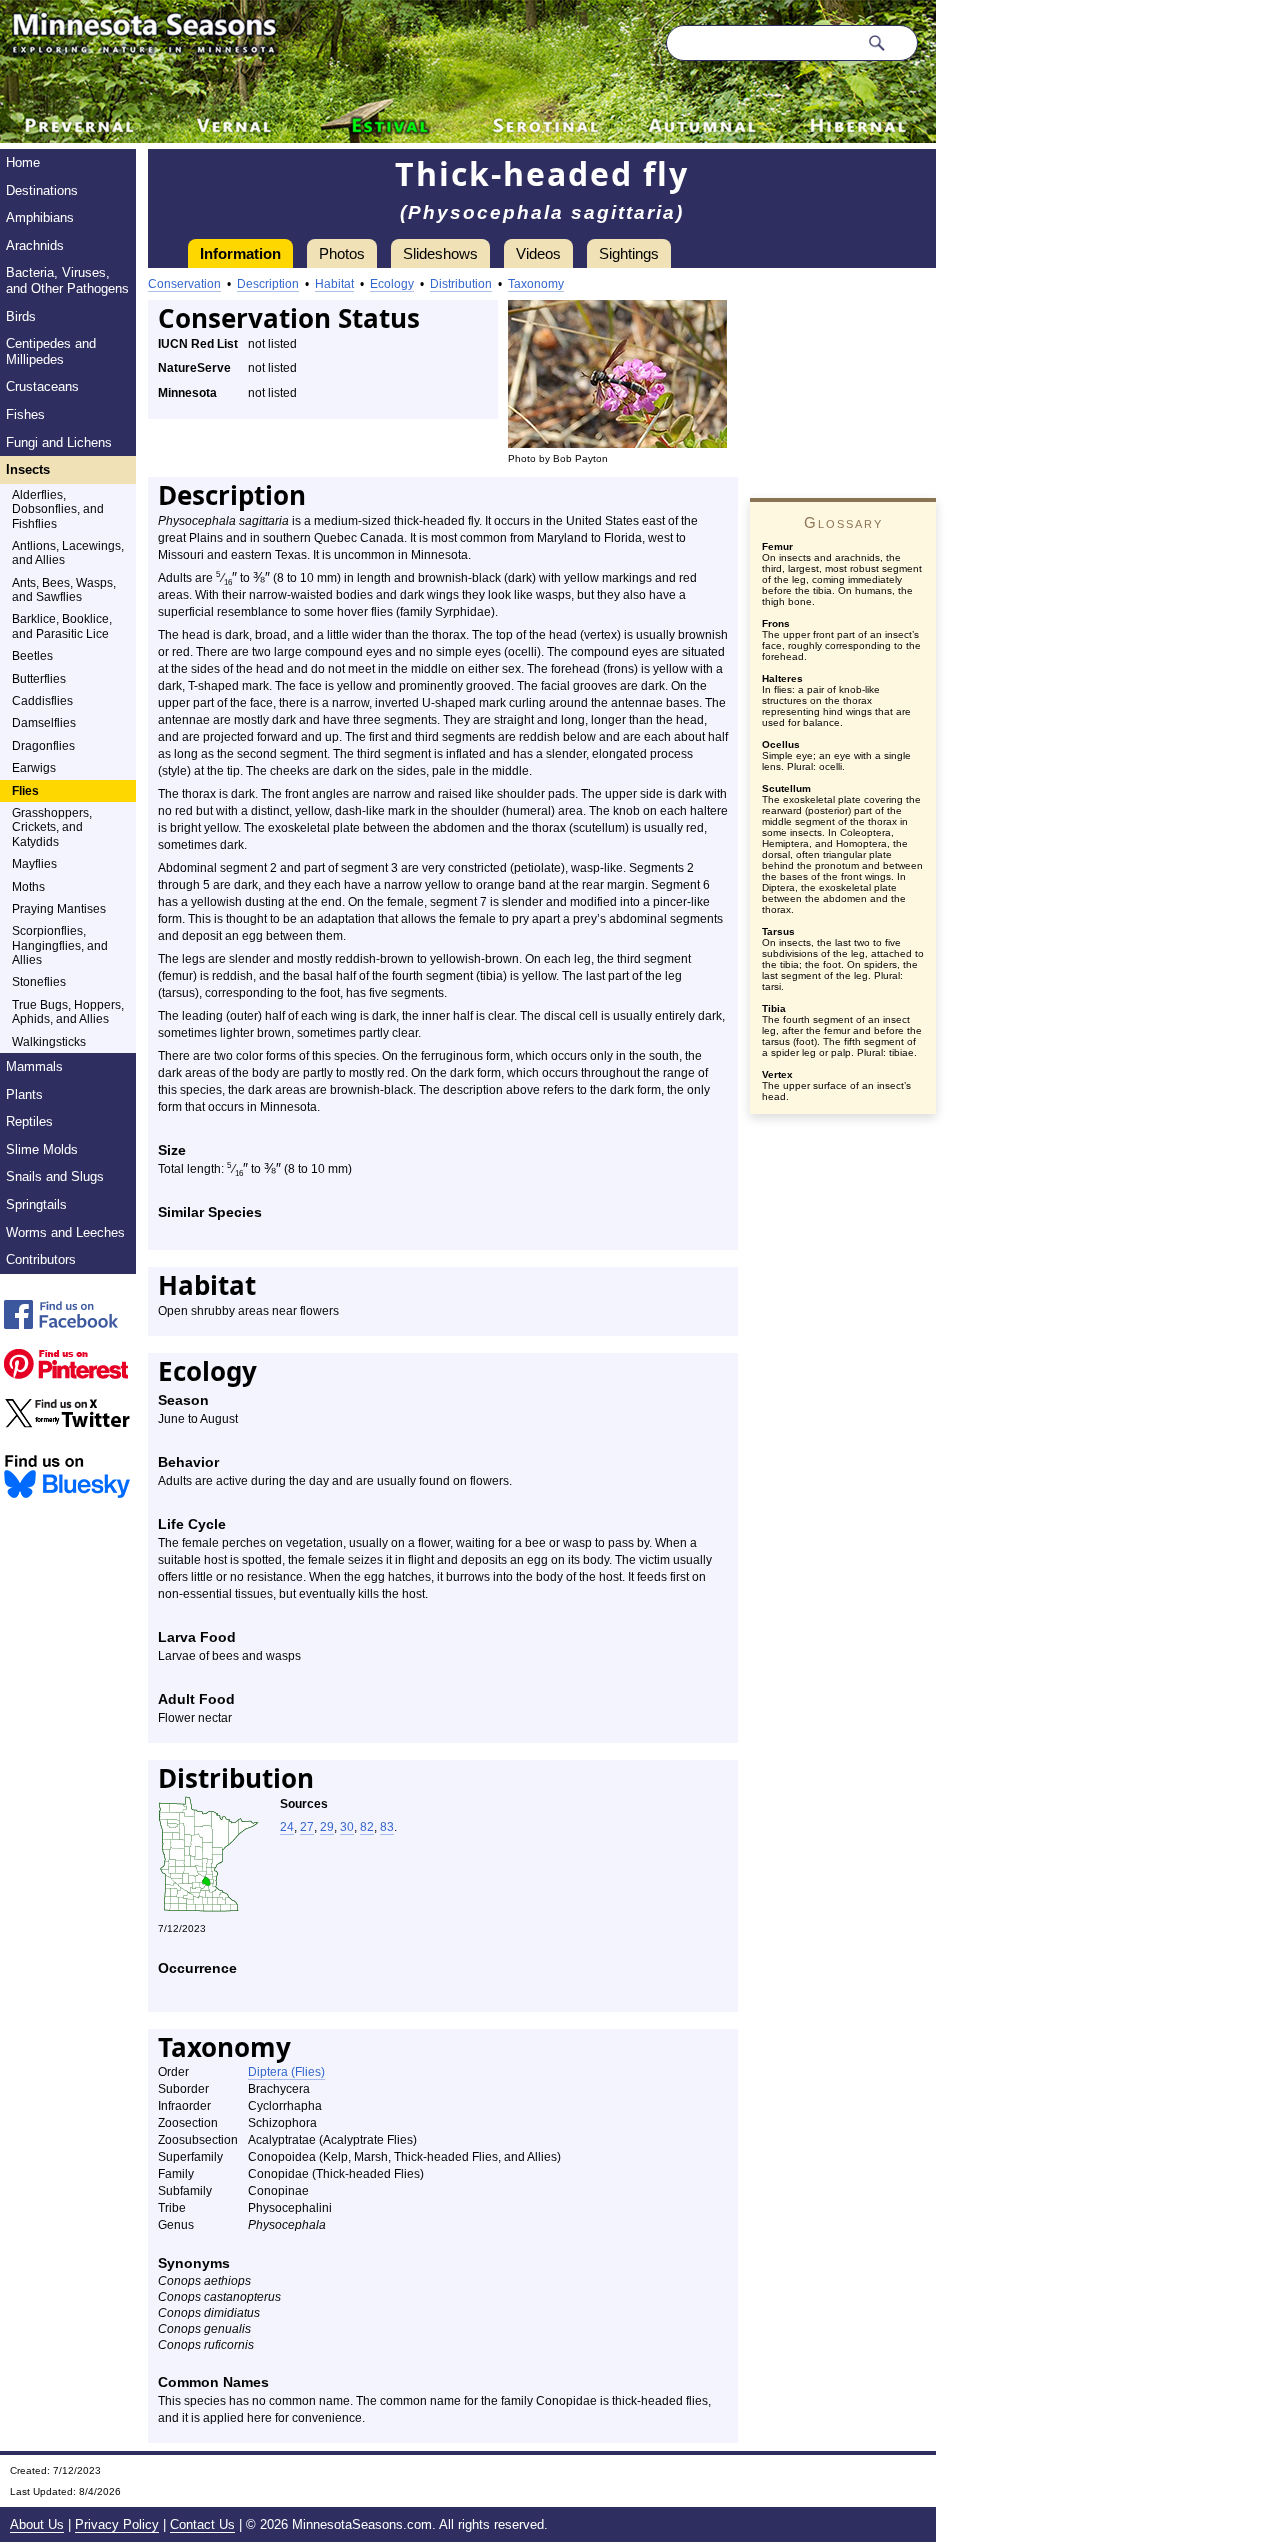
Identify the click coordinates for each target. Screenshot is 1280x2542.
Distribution (461, 284)
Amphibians (40, 217)
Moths (28, 887)
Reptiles (29, 1121)
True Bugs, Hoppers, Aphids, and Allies (68, 1012)
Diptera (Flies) (286, 2072)
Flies (25, 791)
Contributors (41, 1259)
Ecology (392, 284)
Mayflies (34, 864)
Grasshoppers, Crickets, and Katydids (52, 827)
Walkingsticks (49, 1042)
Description (268, 284)
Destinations (42, 190)
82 (367, 1827)
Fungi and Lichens (59, 442)
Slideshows (440, 253)
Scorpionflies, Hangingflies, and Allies (60, 945)
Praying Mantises (59, 909)
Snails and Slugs (55, 1176)
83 (387, 1827)
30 (347, 1827)
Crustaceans (42, 386)
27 (307, 1827)
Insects (28, 469)
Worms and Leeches (65, 1232)
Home (23, 162)
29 (327, 1827)
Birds (21, 316)
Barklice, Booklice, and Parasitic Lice (62, 626)
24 (287, 1827)
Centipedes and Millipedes (51, 351)
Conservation (184, 284)
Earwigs (34, 768)
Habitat (334, 284)
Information (240, 253)
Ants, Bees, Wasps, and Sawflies (64, 590)
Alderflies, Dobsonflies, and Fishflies (58, 509)
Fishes (25, 414)
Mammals (34, 1066)
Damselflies (44, 723)
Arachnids (35, 245)
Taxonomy (536, 284)
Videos (538, 253)
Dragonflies (43, 746)
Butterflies (39, 679)
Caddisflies (42, 701)
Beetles (32, 656)
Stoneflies (39, 982)
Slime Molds (42, 1149)
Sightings (629, 253)
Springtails (36, 1204)
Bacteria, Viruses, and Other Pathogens (67, 280)
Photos (342, 253)
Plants (24, 1094)
